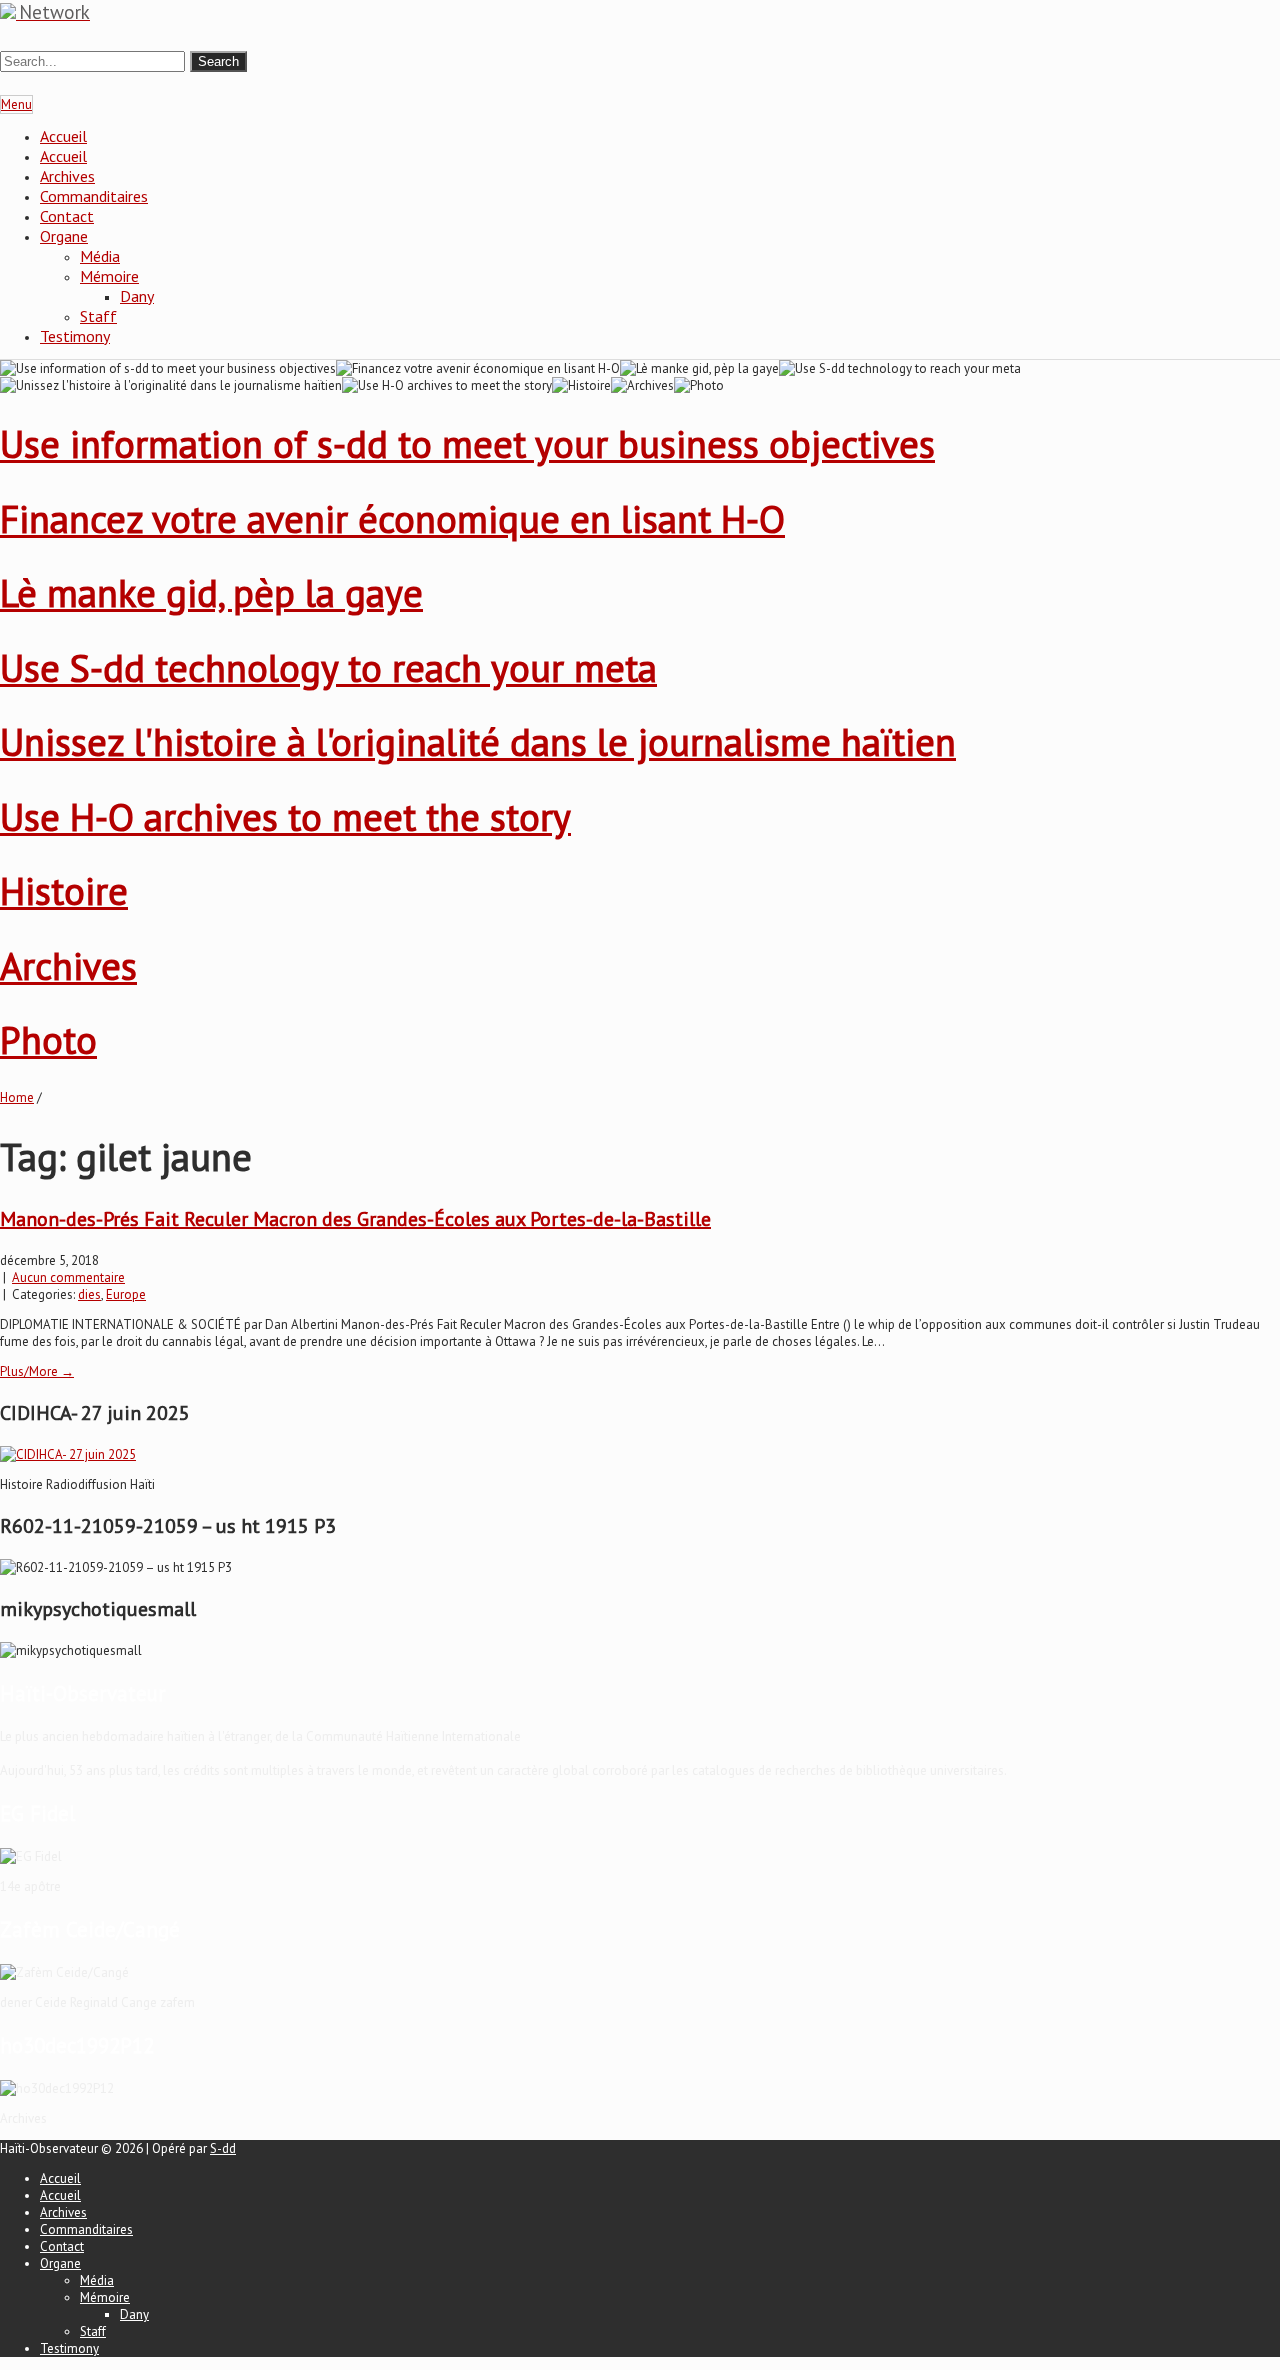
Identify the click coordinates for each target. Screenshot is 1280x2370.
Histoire (64, 890)
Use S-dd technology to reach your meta (328, 667)
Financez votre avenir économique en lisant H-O (392, 518)
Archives (67, 176)
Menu (16, 104)
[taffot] (68, 1454)
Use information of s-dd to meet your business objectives (467, 443)
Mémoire (109, 276)
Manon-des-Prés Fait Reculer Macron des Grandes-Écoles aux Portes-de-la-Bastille (355, 1219)
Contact (67, 216)
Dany (137, 296)
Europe (126, 1294)
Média (100, 256)
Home (17, 1097)
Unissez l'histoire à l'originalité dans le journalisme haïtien (478, 741)
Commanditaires (94, 196)
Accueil (63, 136)
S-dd (223, 2148)
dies (89, 1294)
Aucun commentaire (68, 1277)
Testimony (75, 336)
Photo (48, 1039)
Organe (64, 236)
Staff (98, 316)
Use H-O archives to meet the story (285, 816)
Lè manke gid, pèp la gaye (211, 592)
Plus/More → (37, 1371)
